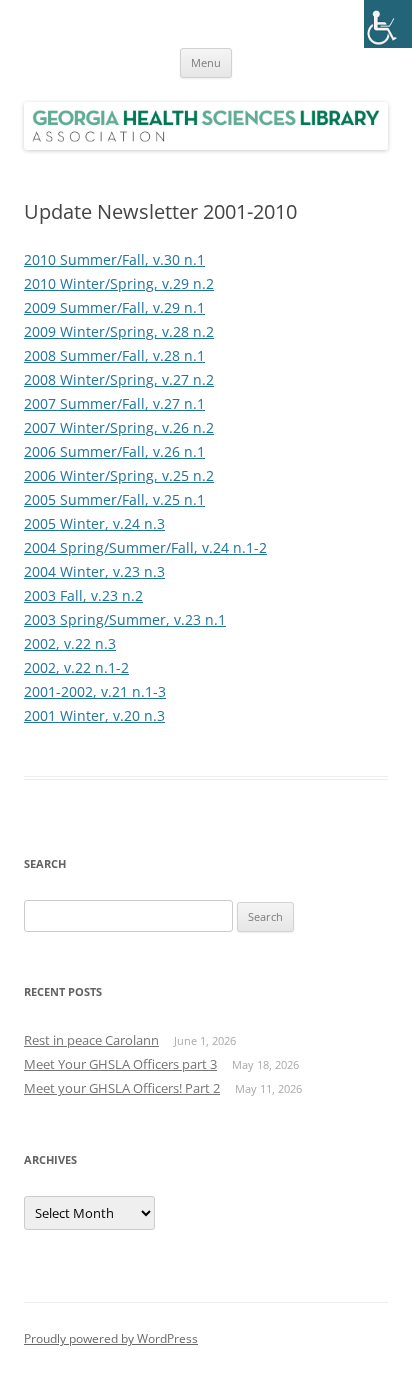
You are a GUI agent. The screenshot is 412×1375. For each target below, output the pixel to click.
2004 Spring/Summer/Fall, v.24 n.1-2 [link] (145, 547)
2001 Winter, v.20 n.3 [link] (94, 715)
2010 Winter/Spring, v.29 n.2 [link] (119, 283)
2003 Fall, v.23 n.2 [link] (83, 595)
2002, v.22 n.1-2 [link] (76, 667)
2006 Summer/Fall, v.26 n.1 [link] (114, 451)
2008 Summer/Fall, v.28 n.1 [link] (114, 355)
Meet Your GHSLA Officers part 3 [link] (120, 1064)
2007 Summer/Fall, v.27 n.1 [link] (114, 403)
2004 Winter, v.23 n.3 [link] (94, 571)
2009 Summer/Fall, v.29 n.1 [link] (114, 307)
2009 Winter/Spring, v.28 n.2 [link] (119, 331)
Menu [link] (206, 62)
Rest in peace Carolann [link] (91, 1040)
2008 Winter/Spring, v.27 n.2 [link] (119, 379)
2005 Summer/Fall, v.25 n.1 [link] (114, 499)
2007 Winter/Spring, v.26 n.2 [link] (119, 427)
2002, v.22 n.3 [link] (70, 643)
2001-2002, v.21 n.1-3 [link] (95, 691)
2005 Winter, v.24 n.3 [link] (94, 523)
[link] (388, 24)
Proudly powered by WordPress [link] (111, 1338)
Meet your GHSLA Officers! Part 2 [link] (122, 1088)
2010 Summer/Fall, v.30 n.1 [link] (114, 259)
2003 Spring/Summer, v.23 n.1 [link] (125, 619)
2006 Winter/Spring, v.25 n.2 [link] (119, 475)
